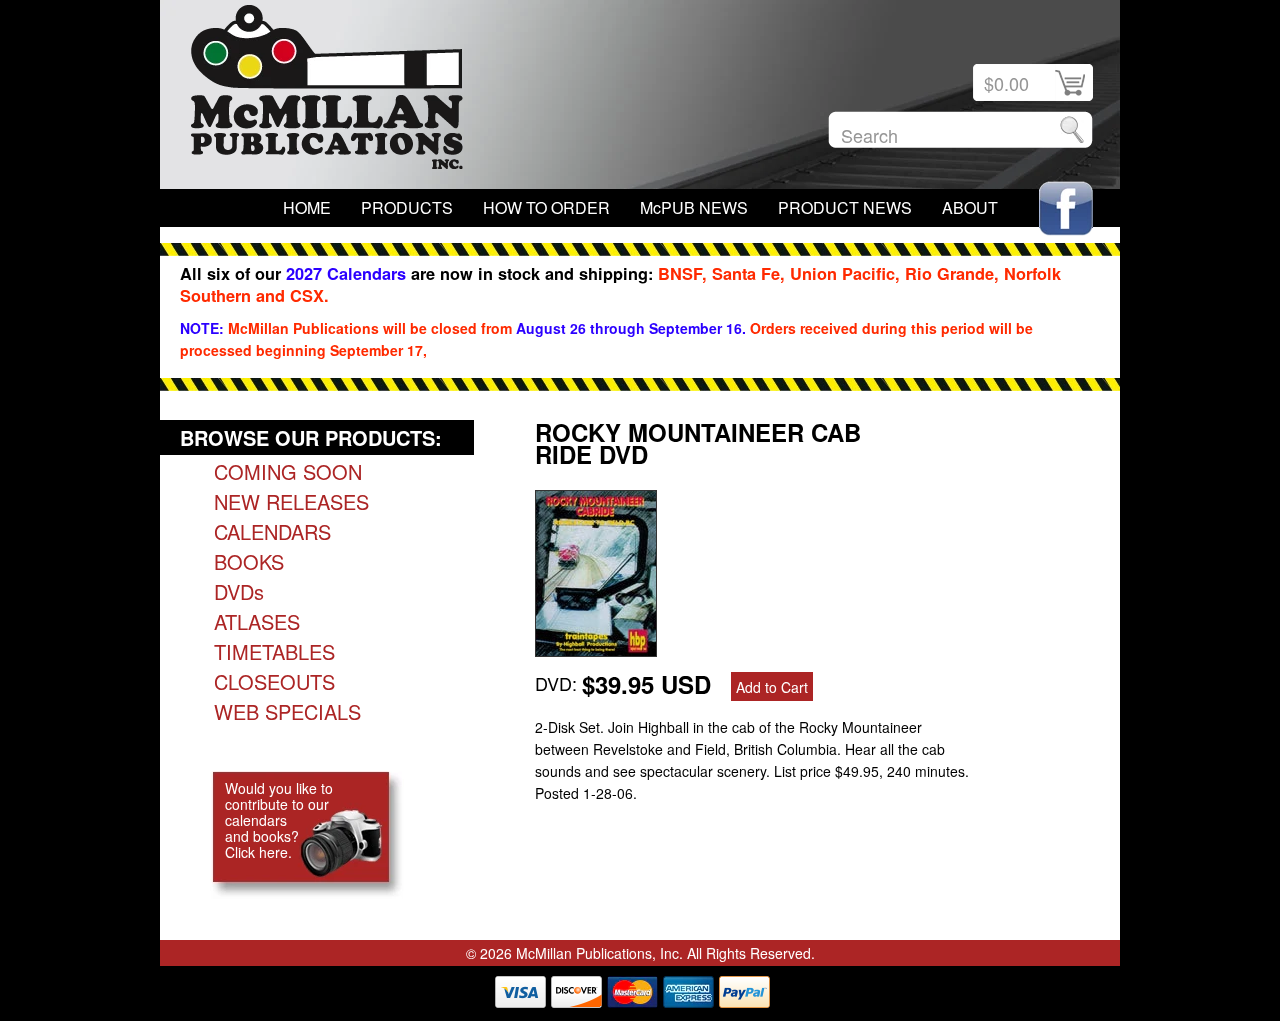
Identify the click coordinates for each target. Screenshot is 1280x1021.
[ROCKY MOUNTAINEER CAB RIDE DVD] (596, 649)
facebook (1066, 208)
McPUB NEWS (694, 207)
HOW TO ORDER (546, 207)
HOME (307, 207)
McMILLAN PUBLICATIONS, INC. (327, 92)
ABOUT (970, 207)
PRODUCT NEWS (845, 207)
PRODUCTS (407, 207)
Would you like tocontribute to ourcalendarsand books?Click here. (279, 820)
